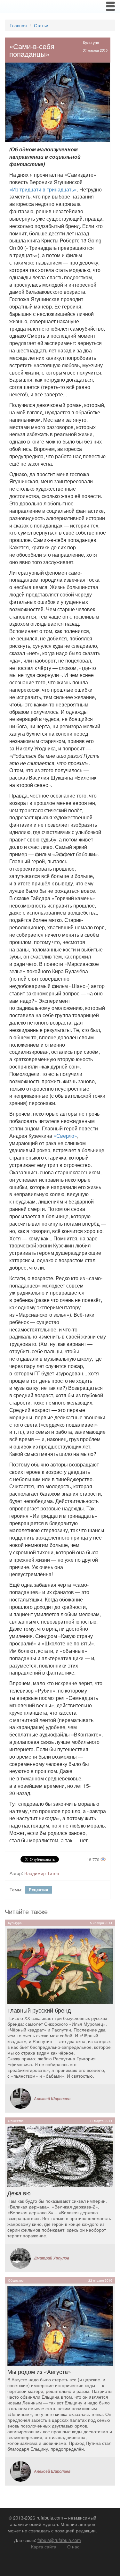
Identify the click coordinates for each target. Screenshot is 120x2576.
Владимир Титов (42, 1873)
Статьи (41, 25)
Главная (18, 25)
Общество (16, 2121)
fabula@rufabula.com (59, 2540)
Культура (91, 42)
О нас (73, 2546)
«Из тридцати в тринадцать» (43, 189)
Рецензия (39, 1890)
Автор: (16, 1873)
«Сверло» (65, 1136)
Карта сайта (44, 2546)
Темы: (16, 1889)
